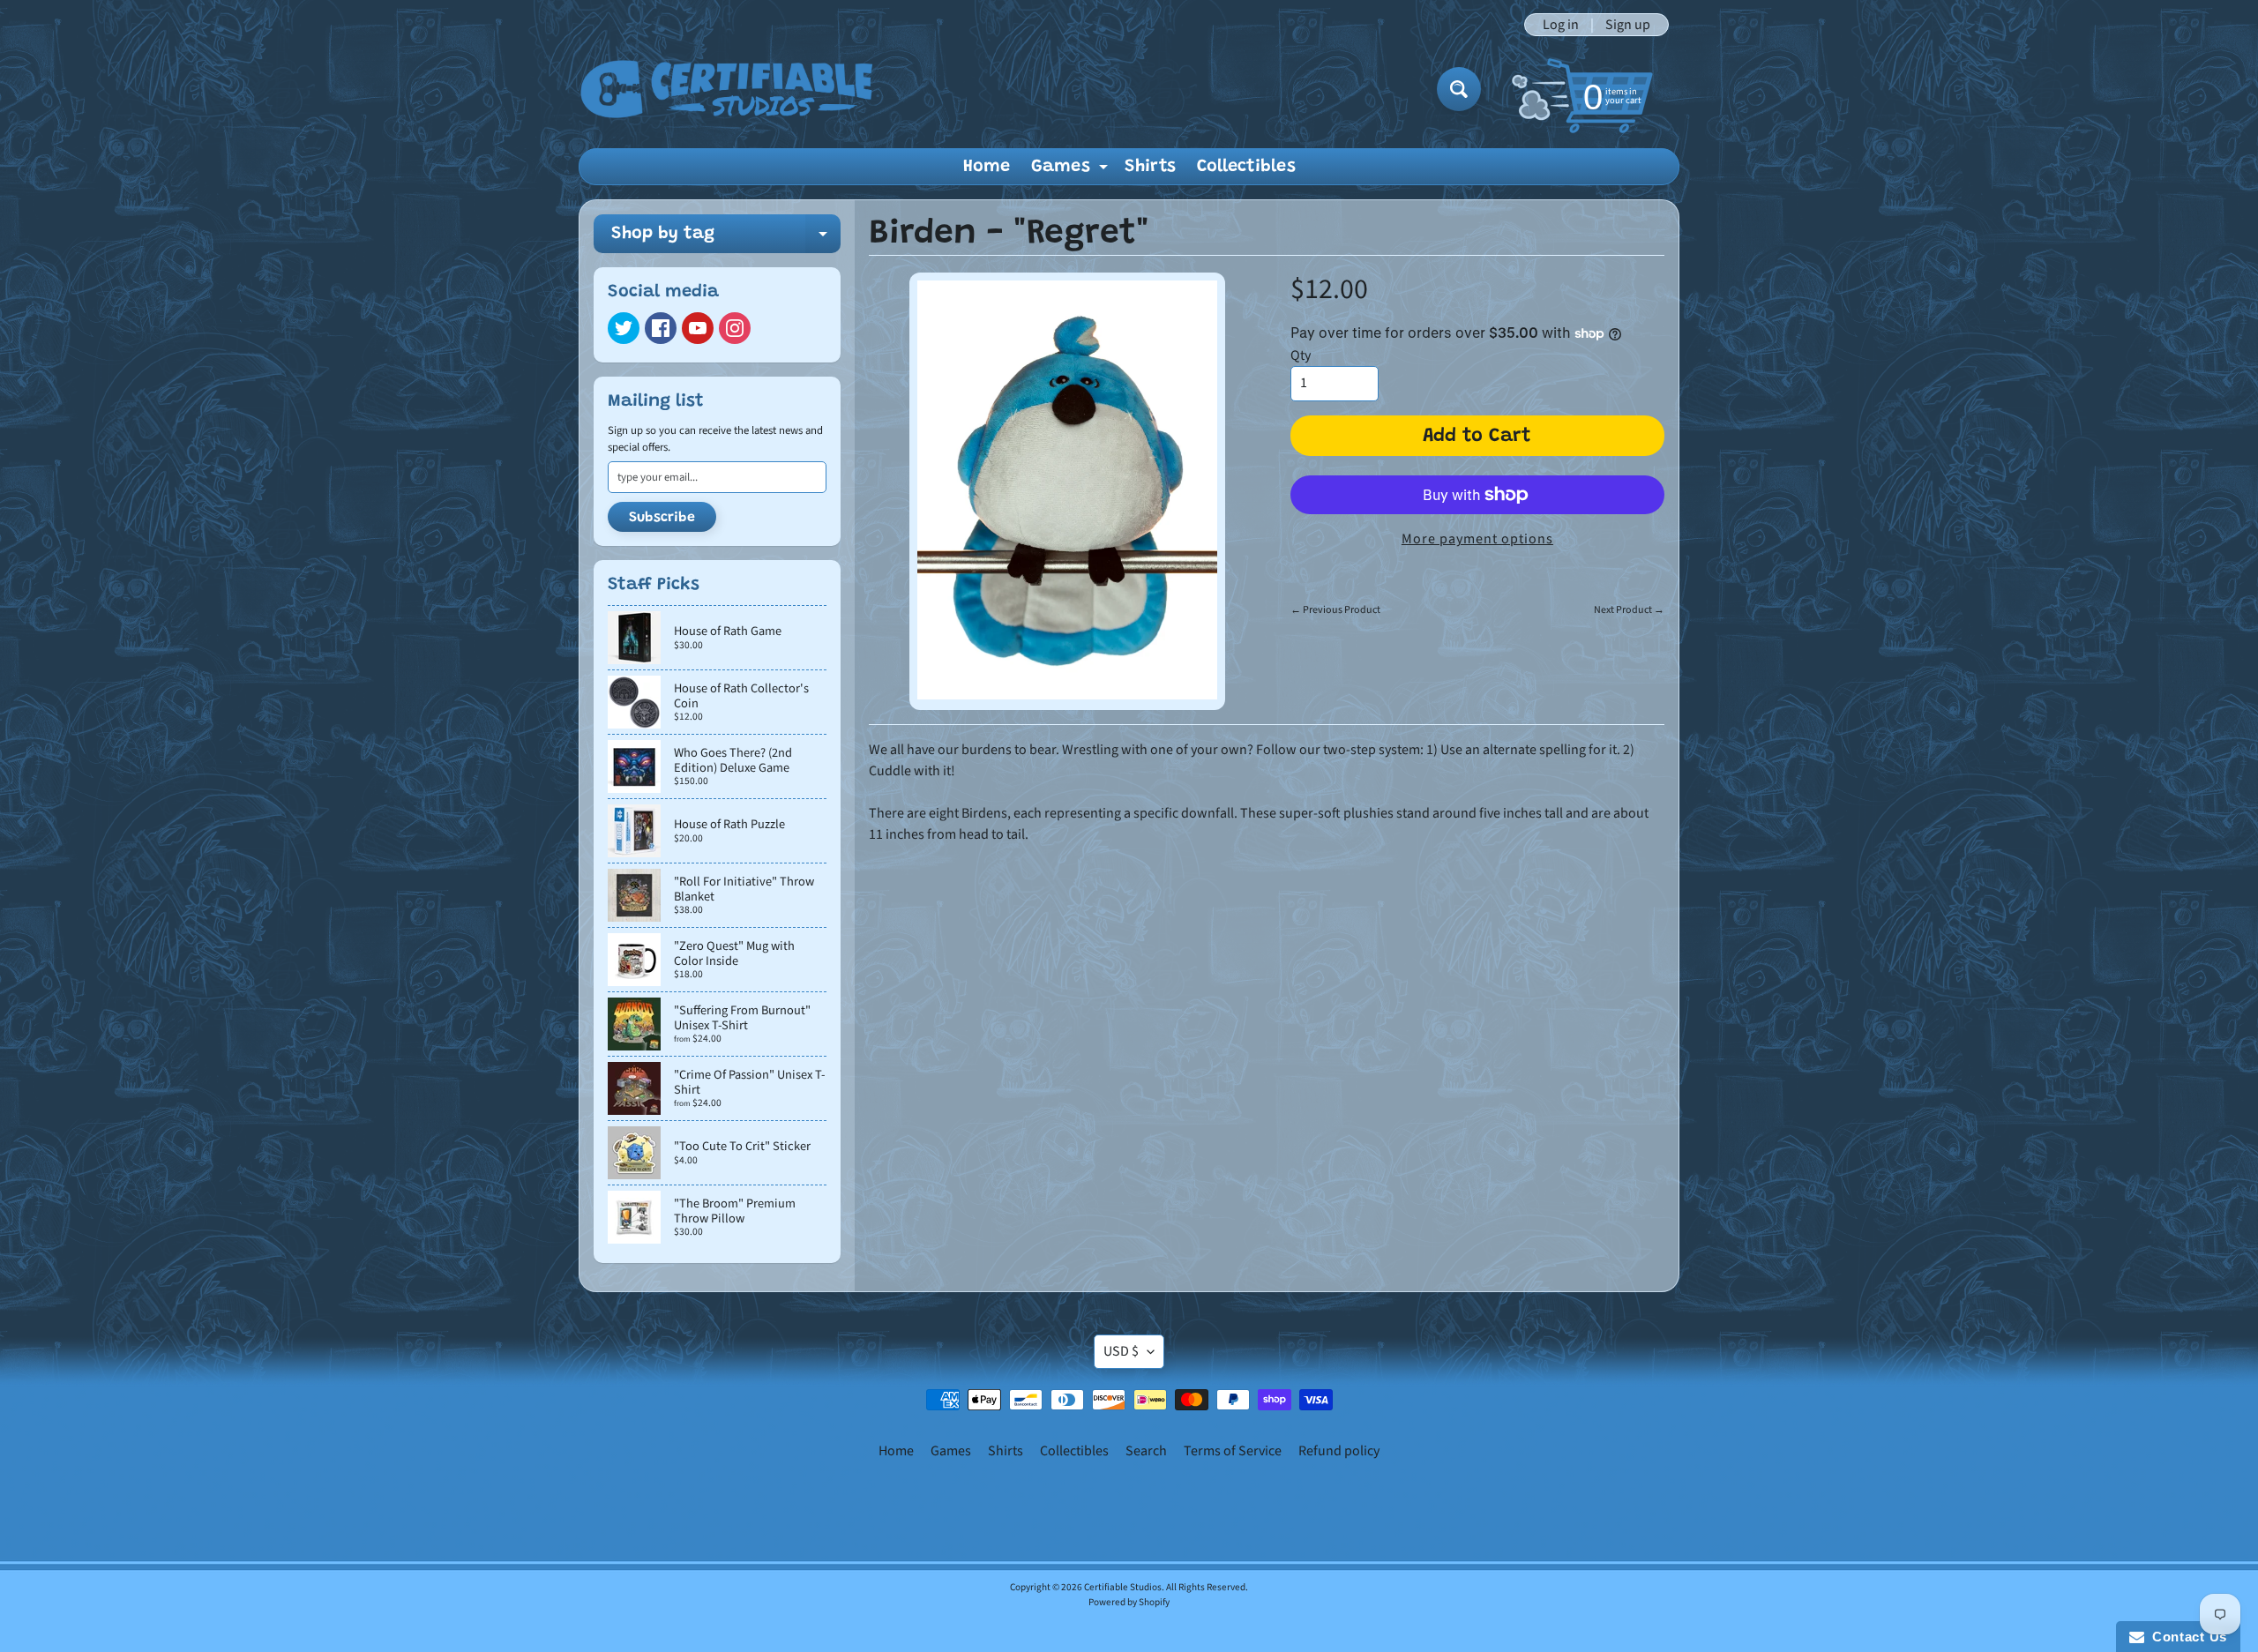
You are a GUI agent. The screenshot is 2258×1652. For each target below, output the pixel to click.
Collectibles (1246, 167)
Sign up (1628, 25)
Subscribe (662, 518)
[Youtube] (698, 328)
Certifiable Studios (1123, 1587)
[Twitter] (624, 328)
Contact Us (2186, 1637)
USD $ (1121, 1351)
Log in (1561, 25)
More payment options (1477, 539)
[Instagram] (735, 328)
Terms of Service (1233, 1451)
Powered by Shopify (1129, 1602)
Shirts (1150, 167)
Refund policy (1339, 1451)
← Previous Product (1335, 610)
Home (987, 167)
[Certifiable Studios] (726, 89)
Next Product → (1629, 610)
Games (1072, 171)
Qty (1301, 355)
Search (1146, 1451)
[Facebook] (661, 328)
